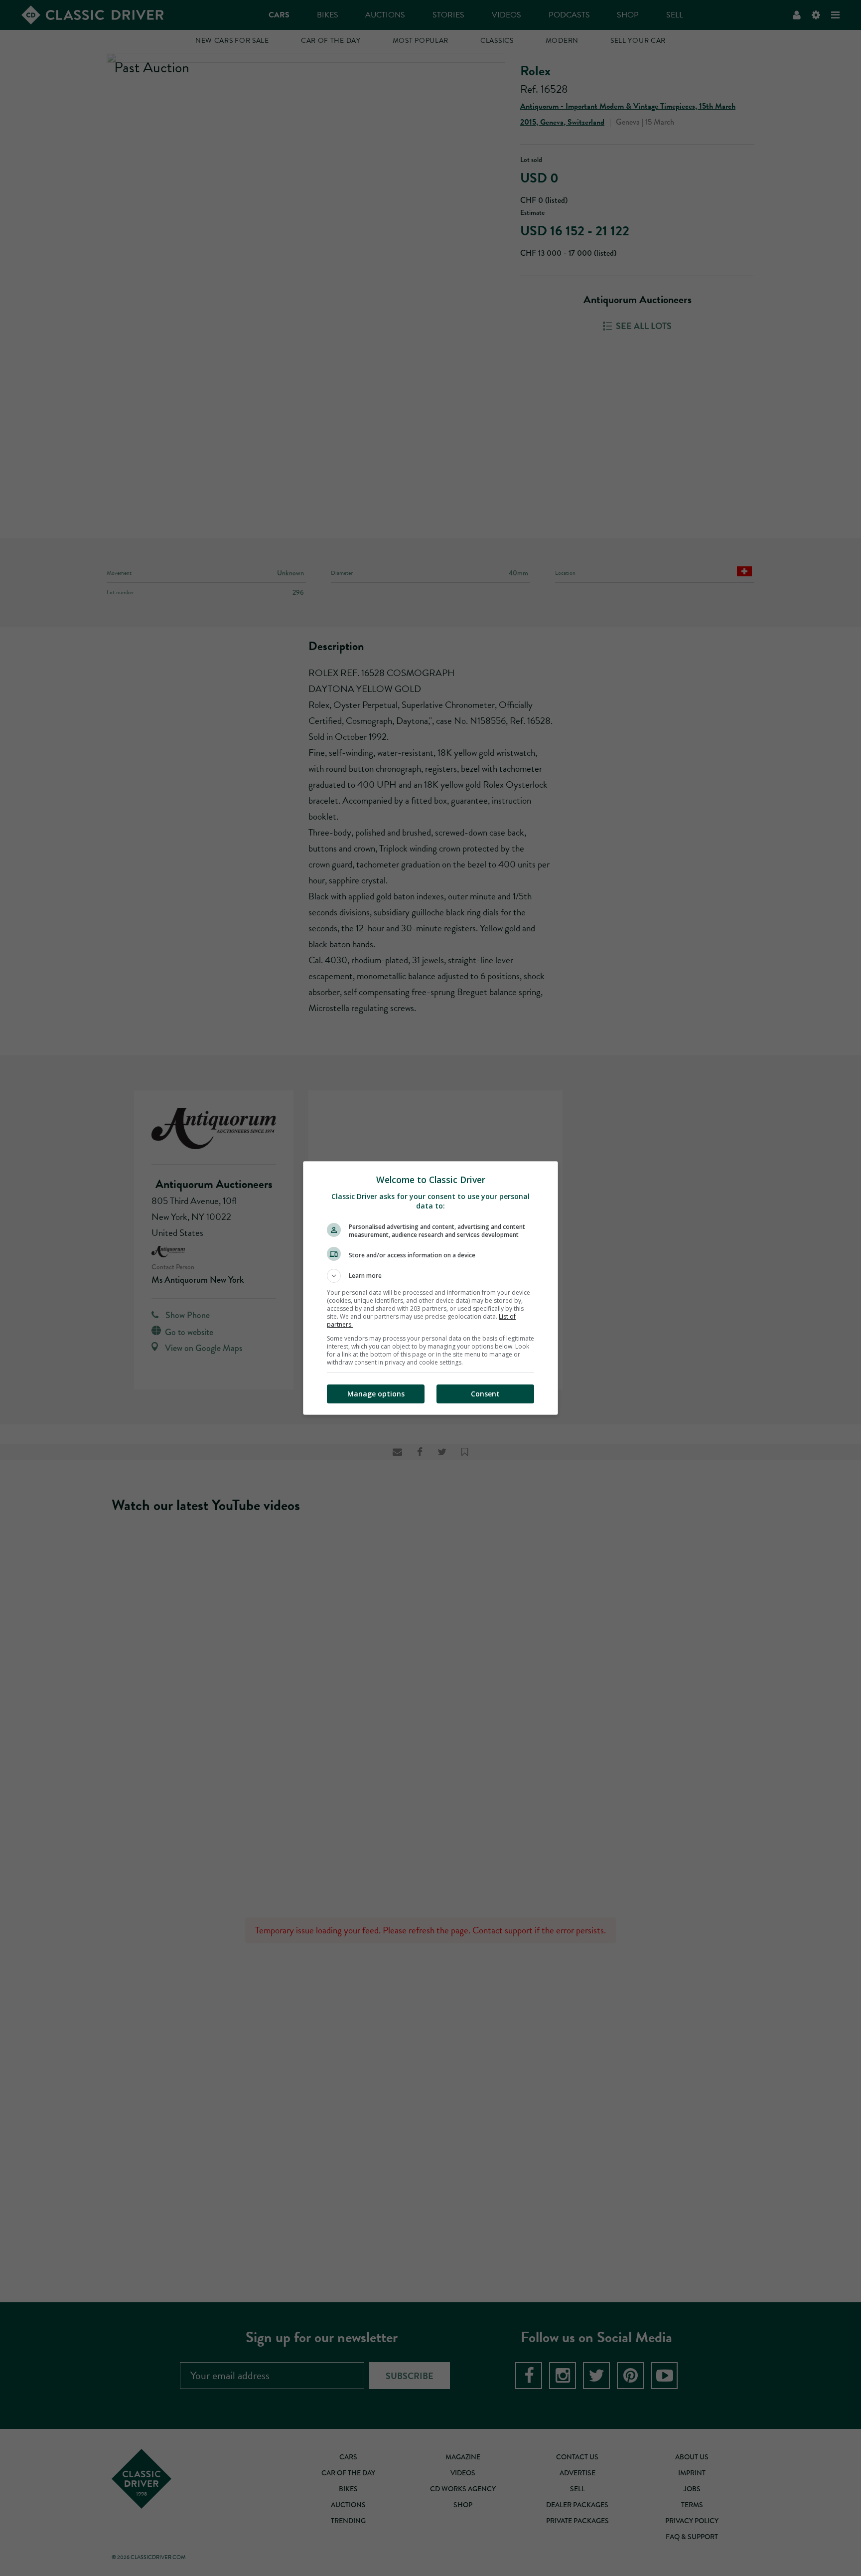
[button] (430, 1276)
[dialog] (430, 1288)
